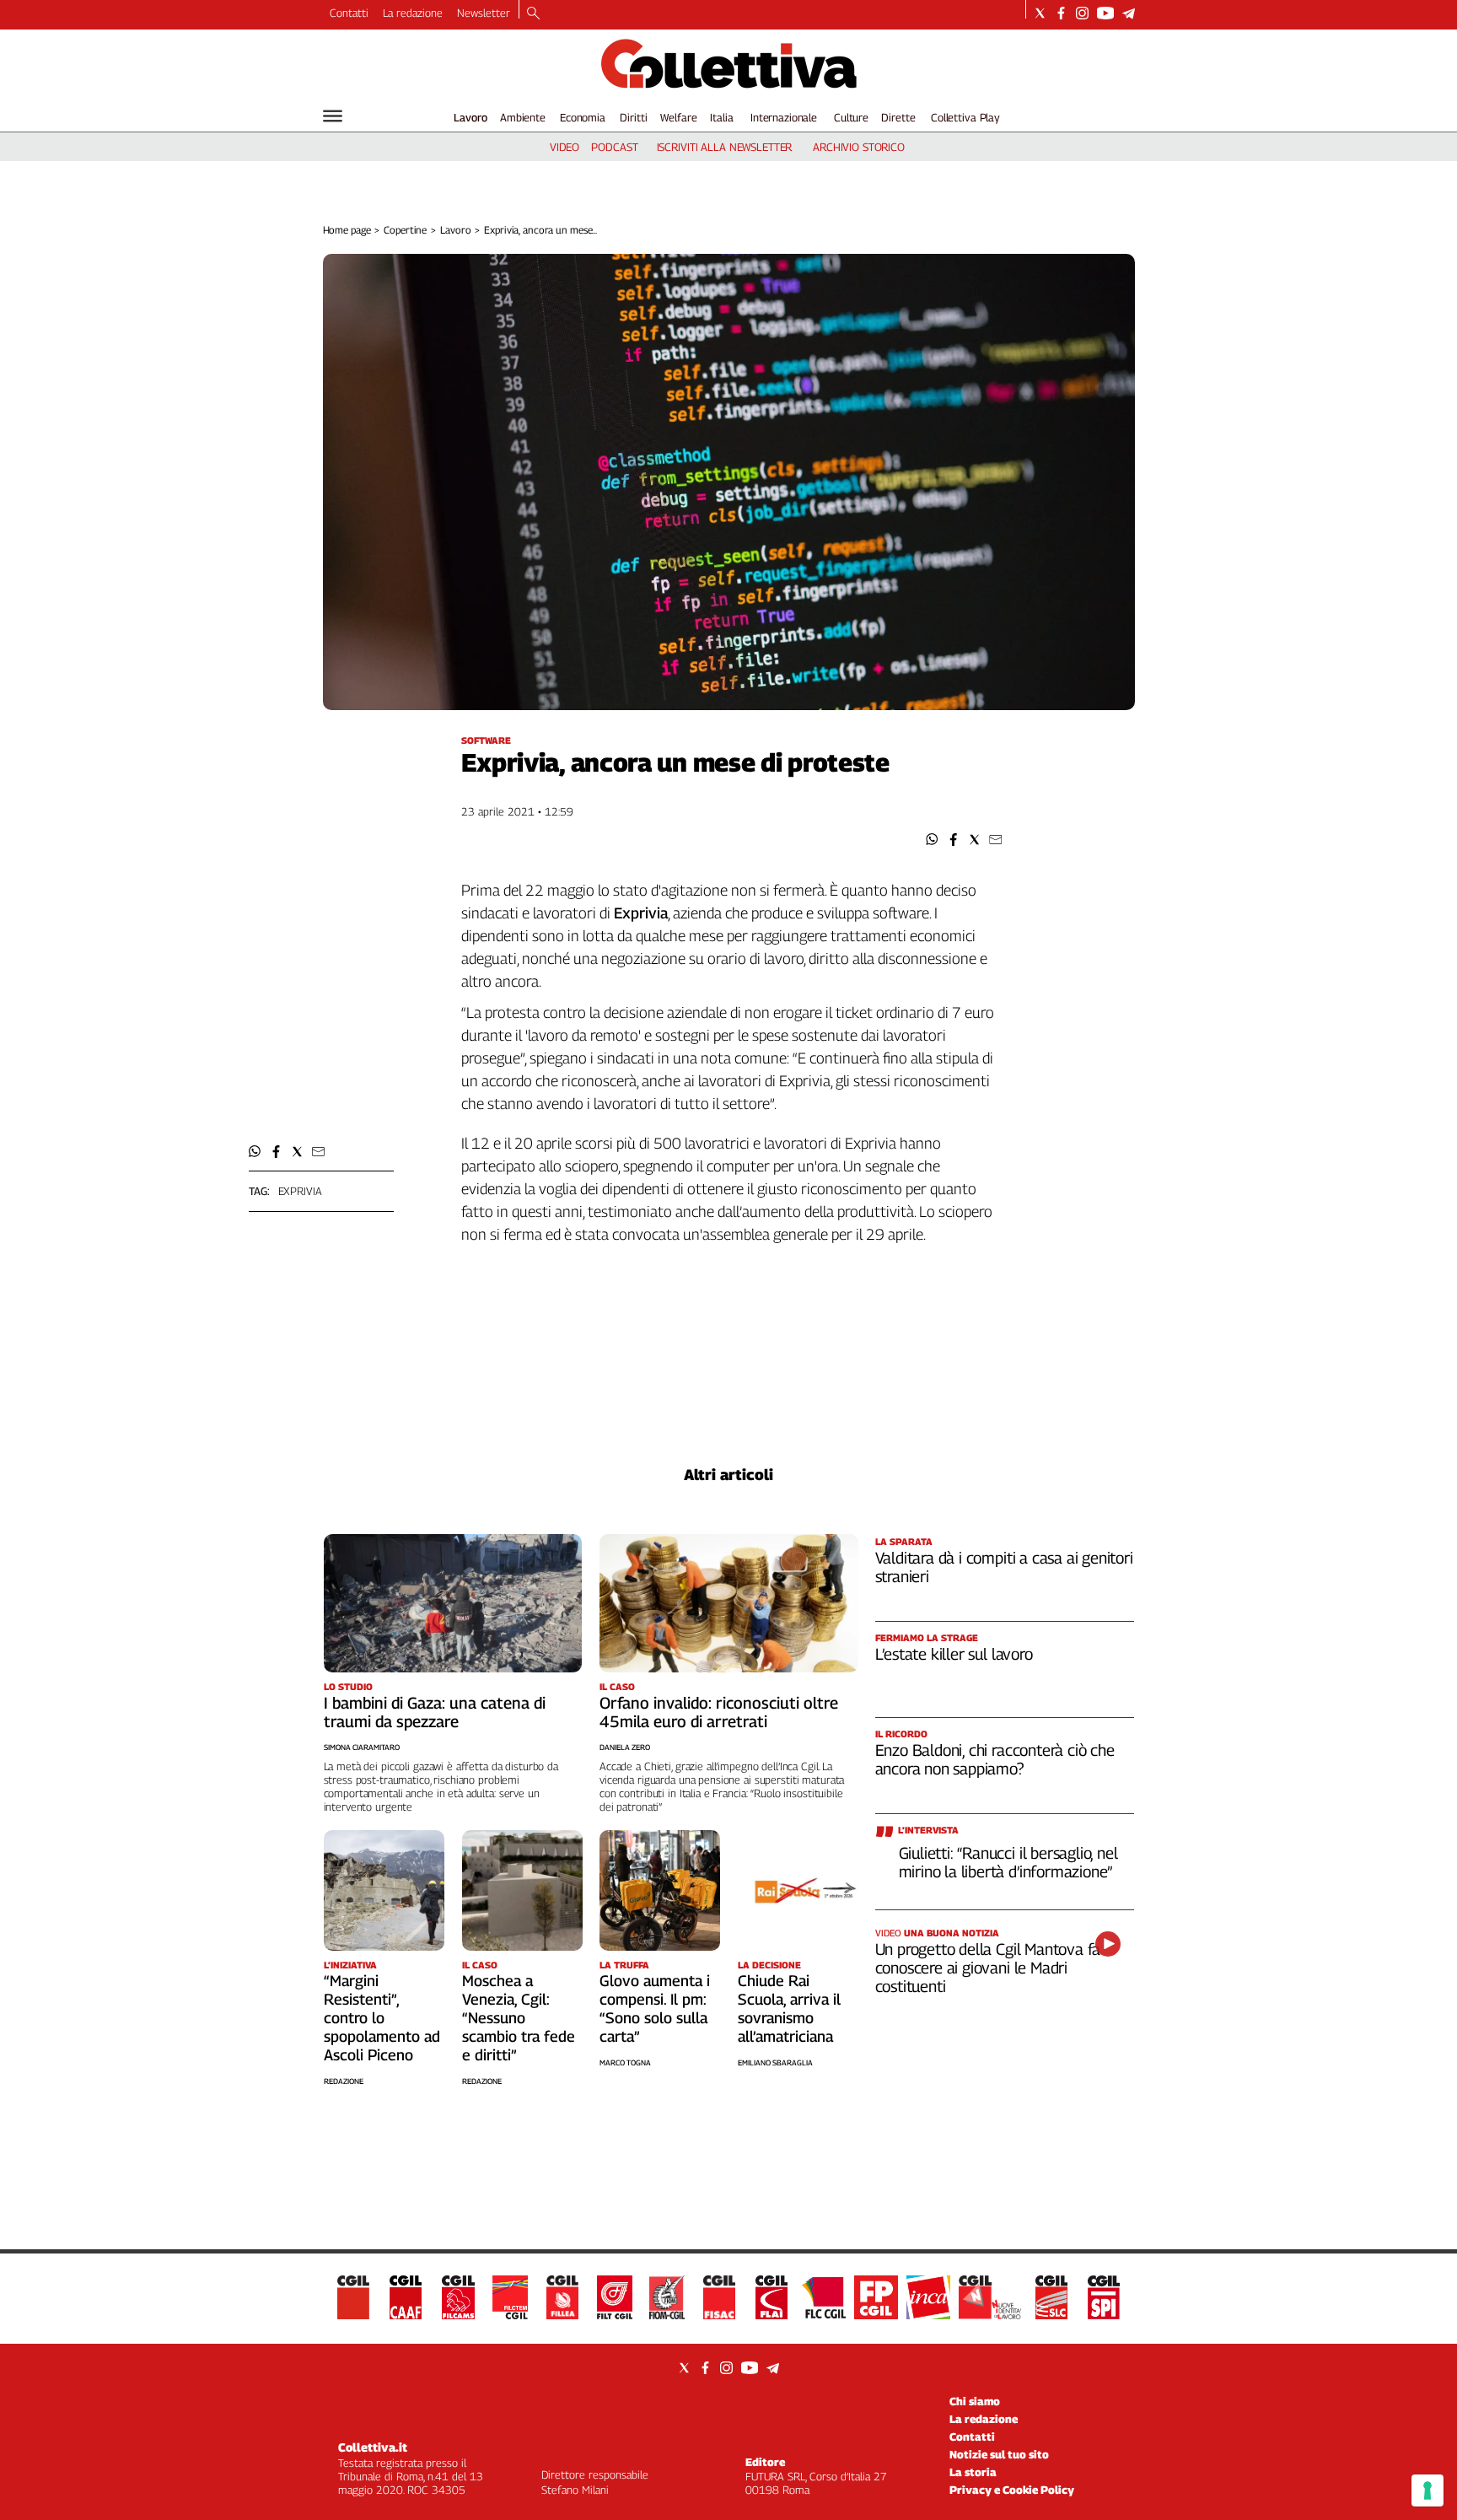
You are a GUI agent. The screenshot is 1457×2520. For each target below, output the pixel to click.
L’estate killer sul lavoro (954, 1654)
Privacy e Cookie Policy (1012, 2490)
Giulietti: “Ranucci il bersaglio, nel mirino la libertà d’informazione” (1008, 1862)
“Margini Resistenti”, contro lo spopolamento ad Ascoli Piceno (382, 2018)
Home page (347, 230)
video (565, 147)
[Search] (533, 14)
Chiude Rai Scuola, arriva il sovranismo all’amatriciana (789, 2008)
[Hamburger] (333, 116)
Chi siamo (975, 2401)
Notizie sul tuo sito (999, 2454)
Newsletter (484, 13)
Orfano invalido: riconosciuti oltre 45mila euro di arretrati (719, 1712)
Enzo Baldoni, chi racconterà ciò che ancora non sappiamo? (995, 1759)
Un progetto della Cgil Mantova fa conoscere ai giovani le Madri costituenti (988, 1968)
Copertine (405, 230)
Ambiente (523, 117)
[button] (932, 840)
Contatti (349, 13)
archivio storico (859, 147)
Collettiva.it (373, 2447)
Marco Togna (625, 2062)
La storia (973, 2472)
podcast (614, 147)
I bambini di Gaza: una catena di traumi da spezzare (435, 1712)
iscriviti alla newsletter (725, 147)
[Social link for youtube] (1105, 13)
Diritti (633, 117)
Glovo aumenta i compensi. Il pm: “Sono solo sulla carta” (655, 2008)
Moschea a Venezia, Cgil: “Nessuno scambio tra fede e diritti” (519, 2018)
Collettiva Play (965, 117)
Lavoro (470, 117)
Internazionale (784, 117)
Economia (583, 117)
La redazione (413, 13)
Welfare (678, 117)
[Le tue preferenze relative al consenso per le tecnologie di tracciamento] (1427, 2490)
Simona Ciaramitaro (362, 1747)
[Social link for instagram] (1082, 13)
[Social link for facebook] (1061, 13)
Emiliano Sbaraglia (775, 2062)
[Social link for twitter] (1040, 13)
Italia (721, 117)
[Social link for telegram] (1129, 13)
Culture (851, 117)
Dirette (898, 117)
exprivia (300, 1191)
